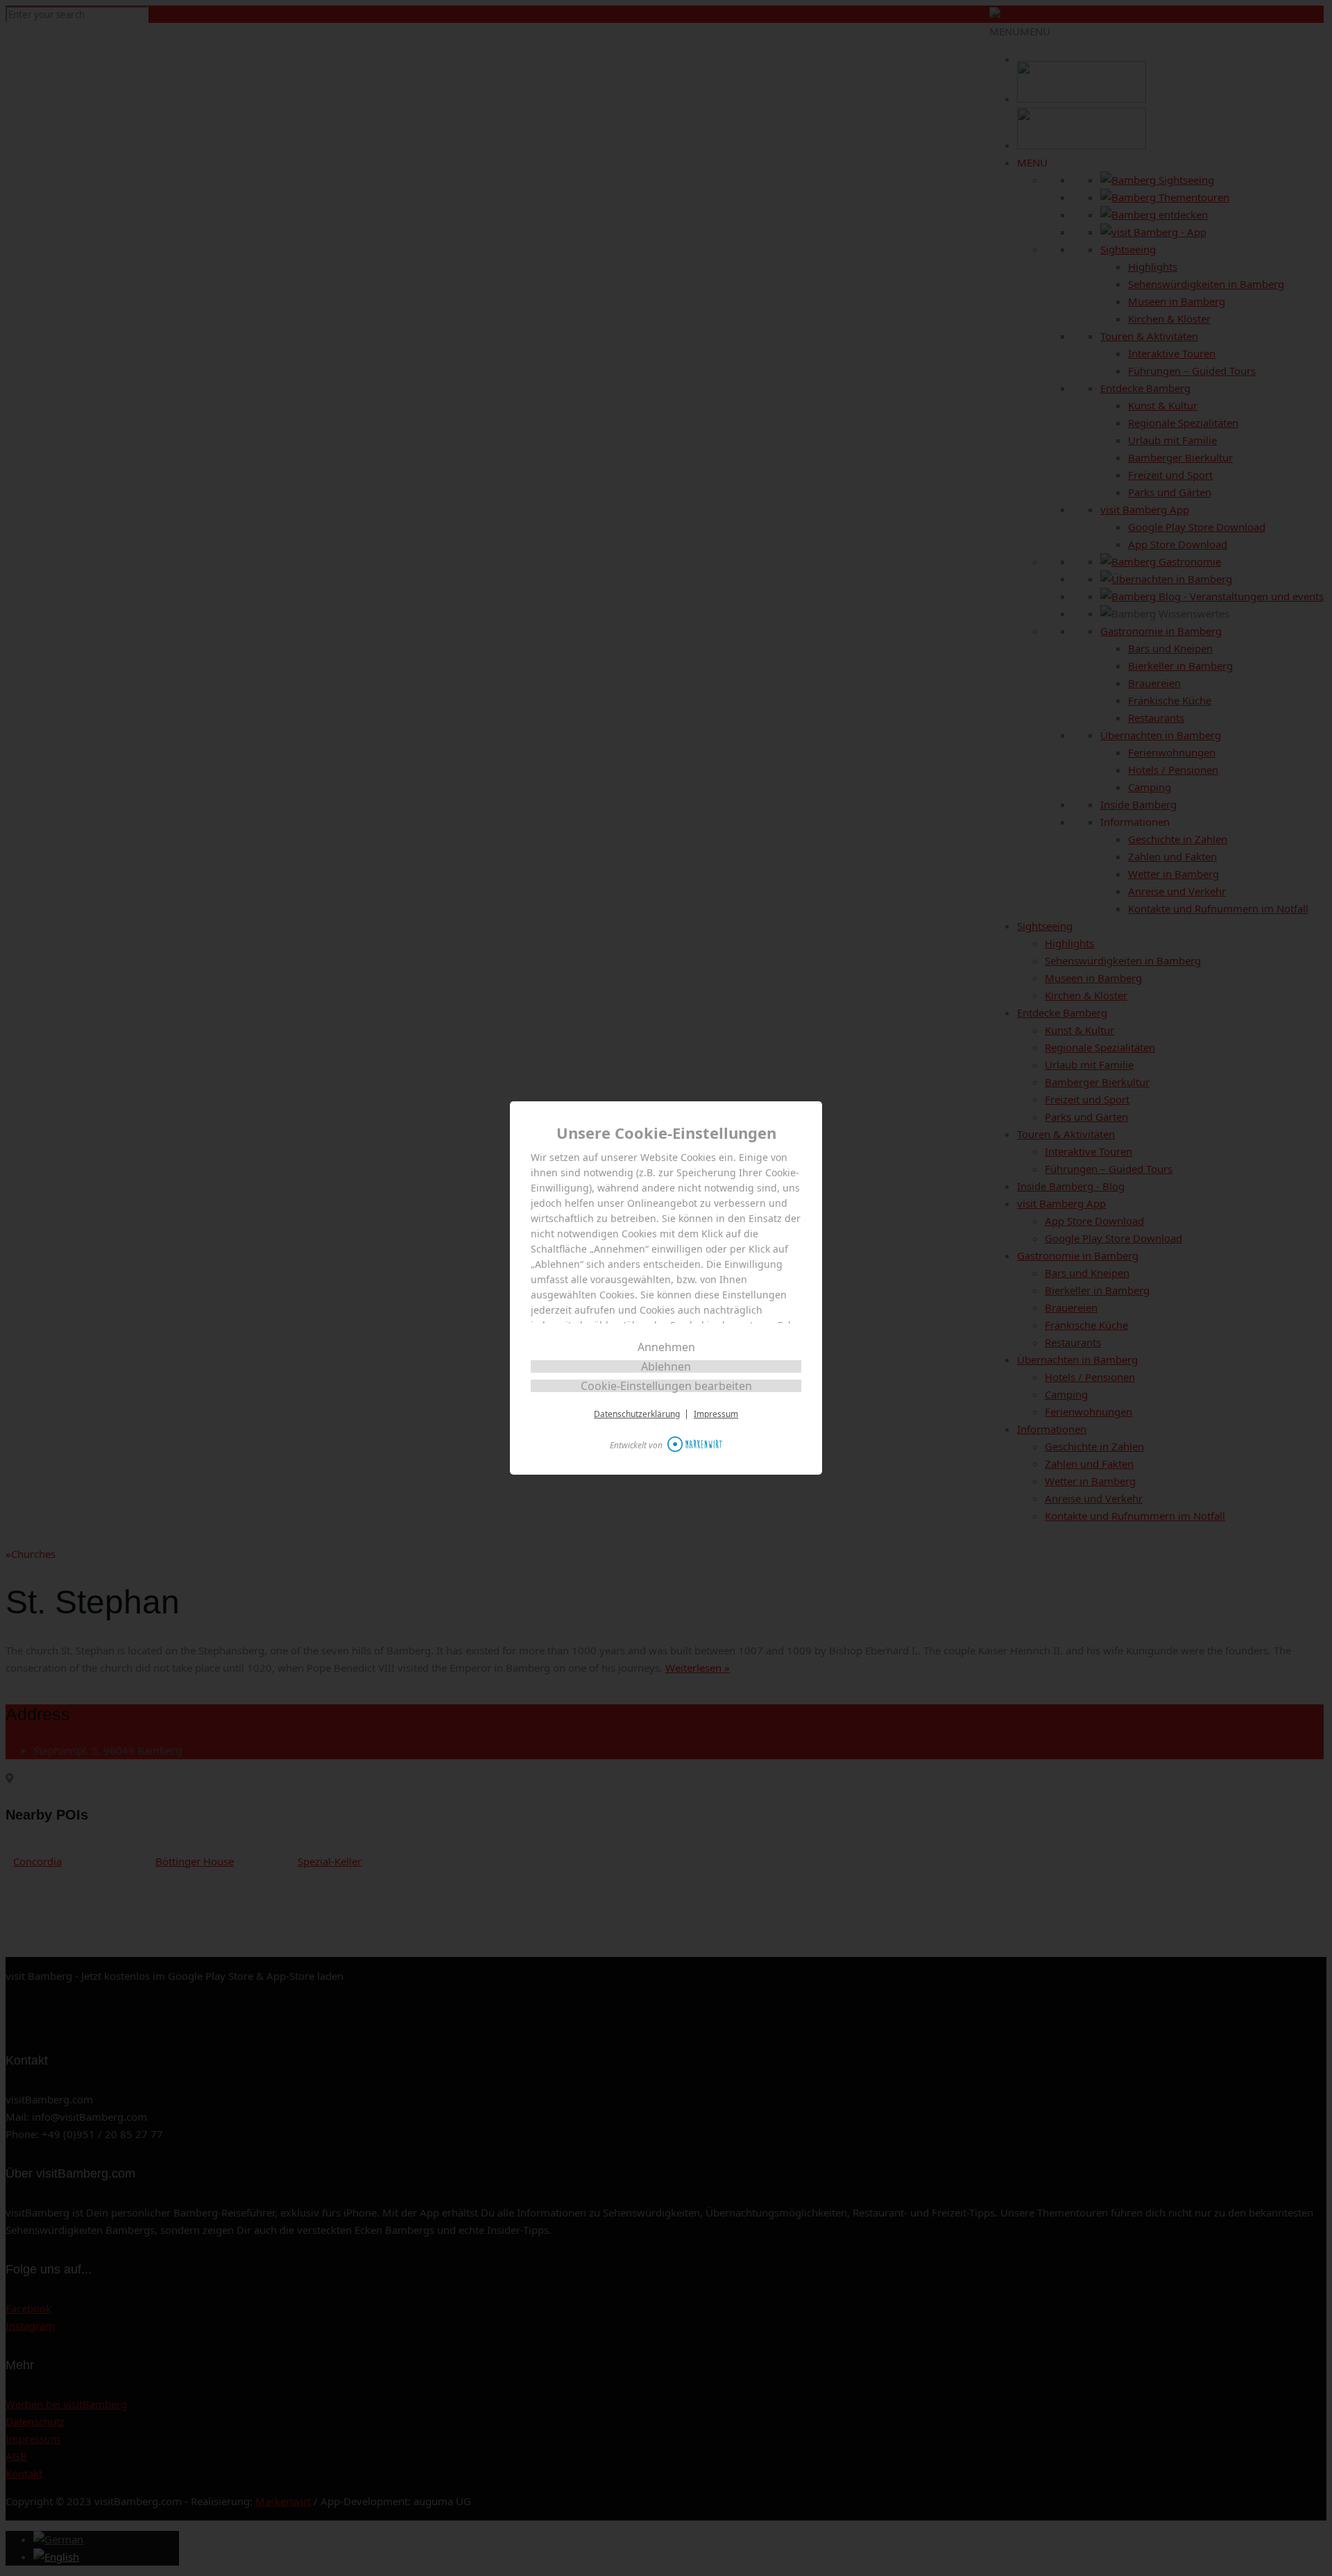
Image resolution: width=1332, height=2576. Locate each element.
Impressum (716, 1414)
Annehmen (666, 1347)
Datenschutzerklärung (637, 1414)
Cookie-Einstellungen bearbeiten (666, 1386)
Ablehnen (666, 1366)
